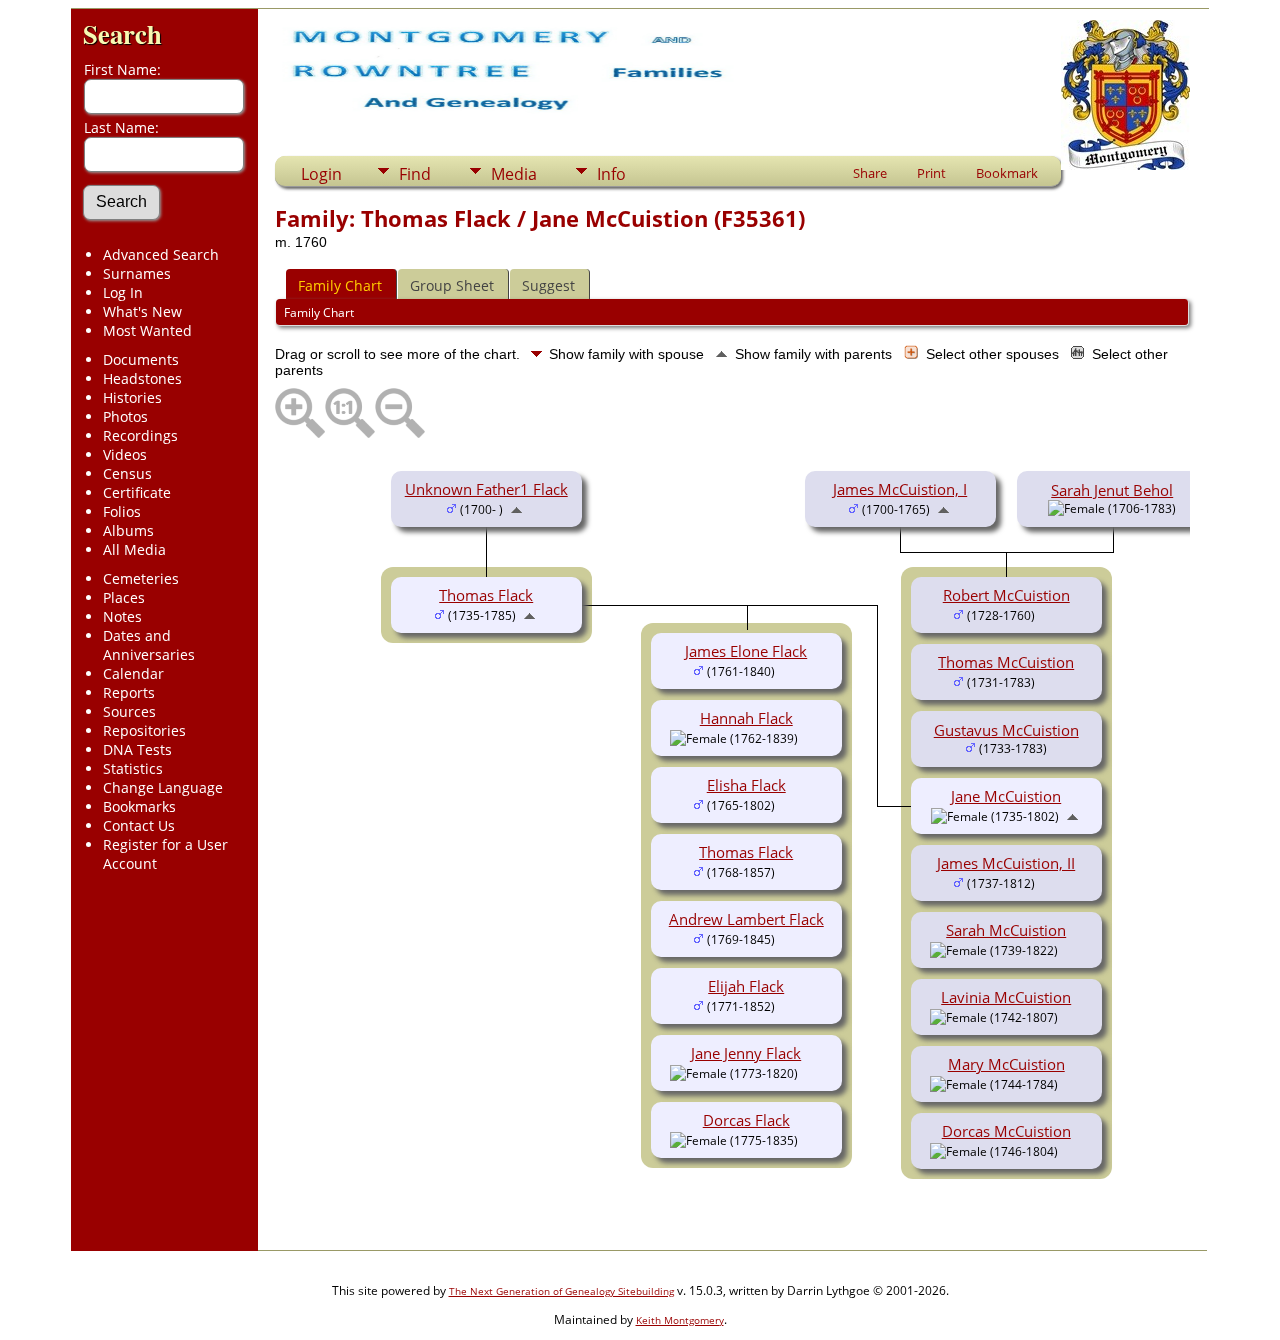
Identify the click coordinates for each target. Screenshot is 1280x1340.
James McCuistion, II (1006, 863)
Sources (129, 711)
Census (127, 473)
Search (122, 33)
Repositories (144, 730)
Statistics (133, 768)
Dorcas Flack (746, 1120)
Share (870, 173)
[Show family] (1049, 614)
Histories (132, 397)
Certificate (137, 492)
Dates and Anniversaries (149, 645)
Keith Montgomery (680, 1320)
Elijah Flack (746, 986)
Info (611, 174)
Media (514, 174)
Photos (125, 416)
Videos (125, 454)
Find (415, 174)
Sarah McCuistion (1006, 930)
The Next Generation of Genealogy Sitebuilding (561, 1291)
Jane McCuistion (1006, 796)
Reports (129, 692)
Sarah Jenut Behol (1112, 490)
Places (124, 597)
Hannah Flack (746, 718)
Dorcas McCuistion (1006, 1131)
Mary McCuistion (1006, 1064)
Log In (123, 292)
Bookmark (1007, 173)
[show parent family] (516, 508)
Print (931, 173)
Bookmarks (139, 806)
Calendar (133, 673)
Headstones (142, 378)
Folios (122, 511)
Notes (122, 616)
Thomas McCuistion (1006, 662)
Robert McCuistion (1006, 595)
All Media (134, 549)
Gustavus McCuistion (1006, 730)
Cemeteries (141, 578)
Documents (141, 359)
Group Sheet (452, 285)
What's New (142, 311)
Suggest (548, 285)
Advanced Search (161, 254)
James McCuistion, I (900, 489)
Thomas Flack (486, 595)
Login (321, 174)
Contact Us (139, 825)
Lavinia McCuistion (1006, 997)
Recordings (140, 435)
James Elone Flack (746, 651)
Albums (128, 530)
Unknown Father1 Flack (486, 489)
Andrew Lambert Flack (746, 919)
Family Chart (340, 285)
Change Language (163, 787)
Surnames (137, 273)
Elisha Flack (746, 785)
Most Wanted (147, 330)
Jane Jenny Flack (746, 1053)
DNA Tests (137, 749)
